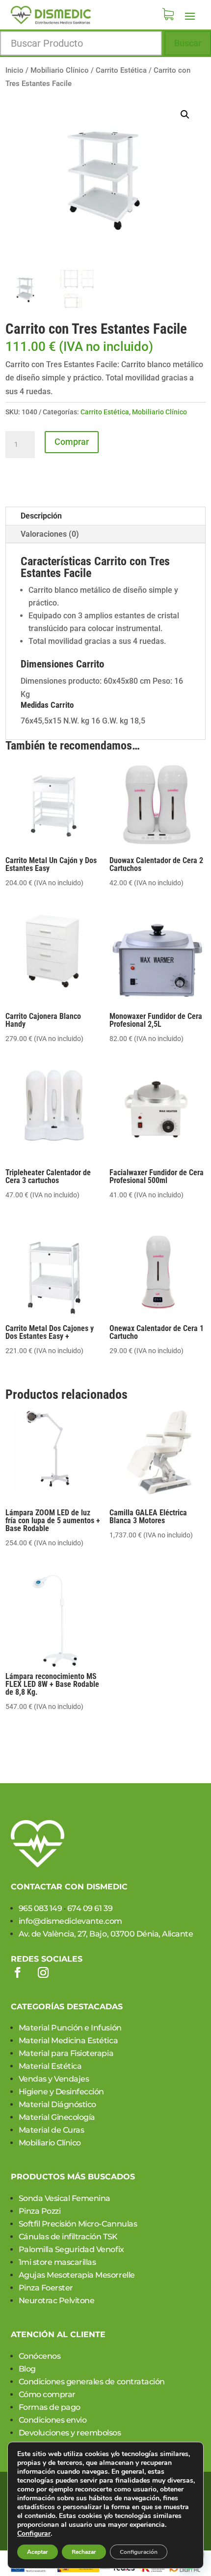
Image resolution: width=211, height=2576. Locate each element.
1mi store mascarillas (57, 2262)
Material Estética (50, 2066)
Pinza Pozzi (40, 2211)
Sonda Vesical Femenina (65, 2198)
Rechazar (84, 2552)
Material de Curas (52, 2130)
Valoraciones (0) (50, 534)
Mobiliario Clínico (60, 70)
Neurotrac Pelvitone (57, 2301)
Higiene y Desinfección (61, 2092)
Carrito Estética (121, 70)
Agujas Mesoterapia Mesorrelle (77, 2275)
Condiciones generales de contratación (92, 2382)
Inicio (14, 70)
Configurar (34, 2534)
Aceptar (38, 2552)
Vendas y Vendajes (54, 2079)
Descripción (41, 516)
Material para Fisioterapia (66, 2053)
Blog (27, 2369)
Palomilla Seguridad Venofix (71, 2249)
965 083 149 (40, 1908)
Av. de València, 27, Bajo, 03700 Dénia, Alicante (106, 1934)
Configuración (139, 2552)
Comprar (72, 442)
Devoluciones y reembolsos (70, 2433)
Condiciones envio (53, 2420)
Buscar (188, 43)
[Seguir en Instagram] (43, 1972)
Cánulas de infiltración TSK (68, 2237)
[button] (185, 115)
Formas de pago (50, 2407)
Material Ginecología (57, 2117)
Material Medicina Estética (68, 2041)
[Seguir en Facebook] (18, 1972)
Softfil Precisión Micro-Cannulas (78, 2224)
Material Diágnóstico (57, 2104)
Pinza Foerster (46, 2288)
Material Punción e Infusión (70, 2028)
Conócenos (40, 2356)
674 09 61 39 (90, 1908)
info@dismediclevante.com (70, 1921)
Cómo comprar (47, 2394)
